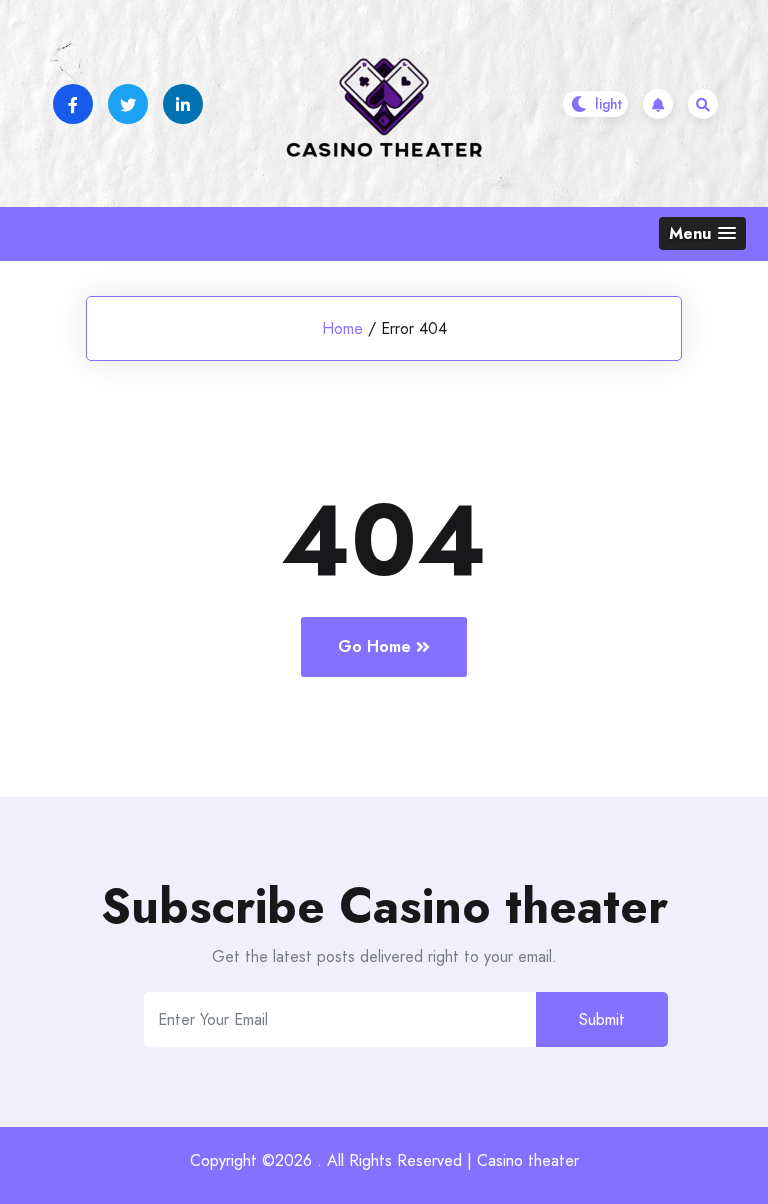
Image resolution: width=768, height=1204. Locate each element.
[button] (702, 233)
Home (342, 328)
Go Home (374, 646)
